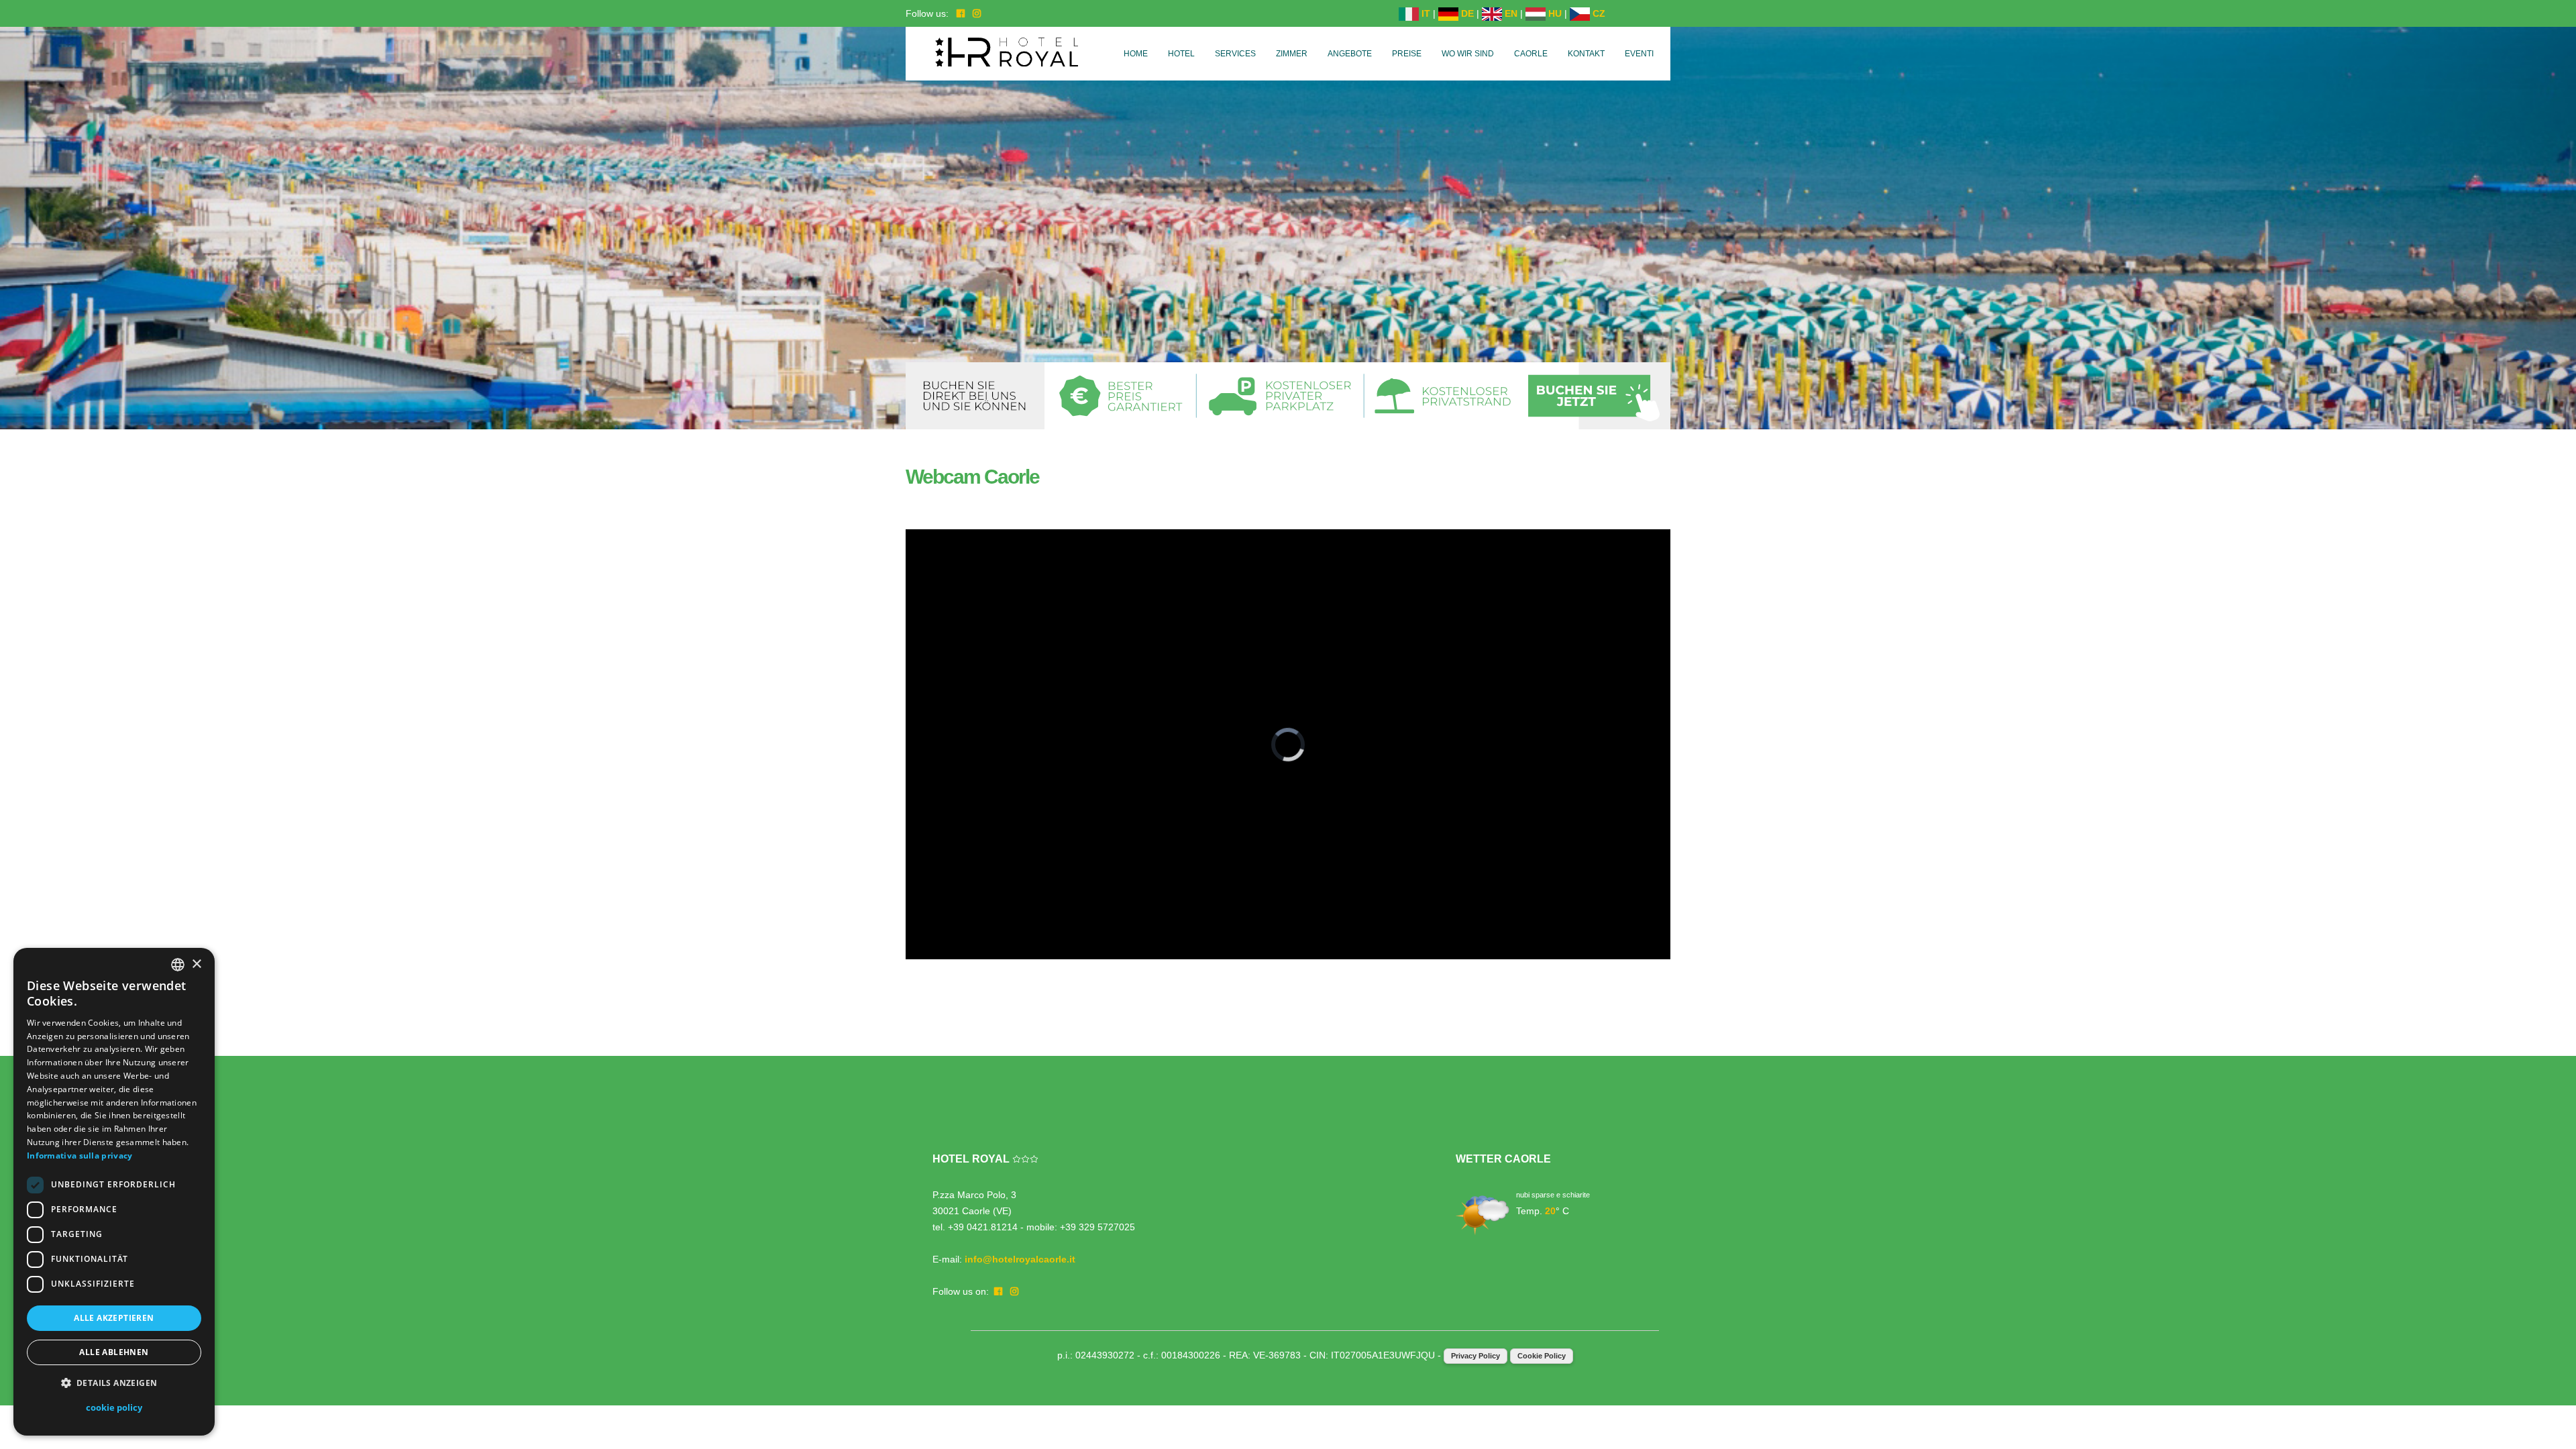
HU (1554, 13)
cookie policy (114, 1407)
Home (1136, 54)
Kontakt (1586, 54)
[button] (114, 1383)
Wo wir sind (1468, 54)
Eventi (1639, 54)
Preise (1407, 54)
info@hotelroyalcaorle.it (1020, 1259)
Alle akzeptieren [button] (114, 1318)
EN (1510, 13)
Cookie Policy (1542, 1356)
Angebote (1350, 54)
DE (1466, 13)
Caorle (1531, 54)
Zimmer (1292, 54)
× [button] (196, 964)
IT (1425, 13)
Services (1235, 54)
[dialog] (114, 1192)
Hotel (1181, 54)
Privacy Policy (1475, 1356)
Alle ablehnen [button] (114, 1352)
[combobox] (178, 965)
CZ (1598, 13)
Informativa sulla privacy (80, 1156)
